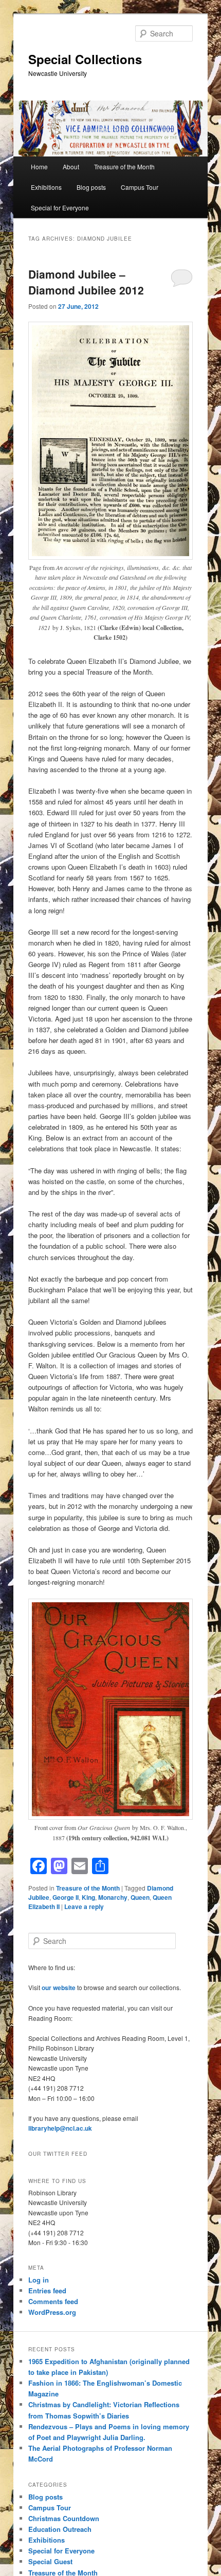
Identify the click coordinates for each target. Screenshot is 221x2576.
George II (66, 1897)
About (71, 166)
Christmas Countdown (64, 2518)
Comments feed (53, 2301)
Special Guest (50, 2561)
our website (59, 1988)
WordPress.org (52, 2312)
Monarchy (113, 1897)
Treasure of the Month (124, 166)
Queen (140, 1897)
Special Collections (85, 59)
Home (39, 166)
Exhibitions (46, 187)
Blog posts (91, 187)
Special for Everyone (60, 208)
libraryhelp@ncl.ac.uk (60, 2128)
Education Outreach (60, 2529)
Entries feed (47, 2290)
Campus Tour (140, 187)
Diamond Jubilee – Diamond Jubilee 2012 (86, 282)
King (88, 1897)
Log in (39, 2280)
